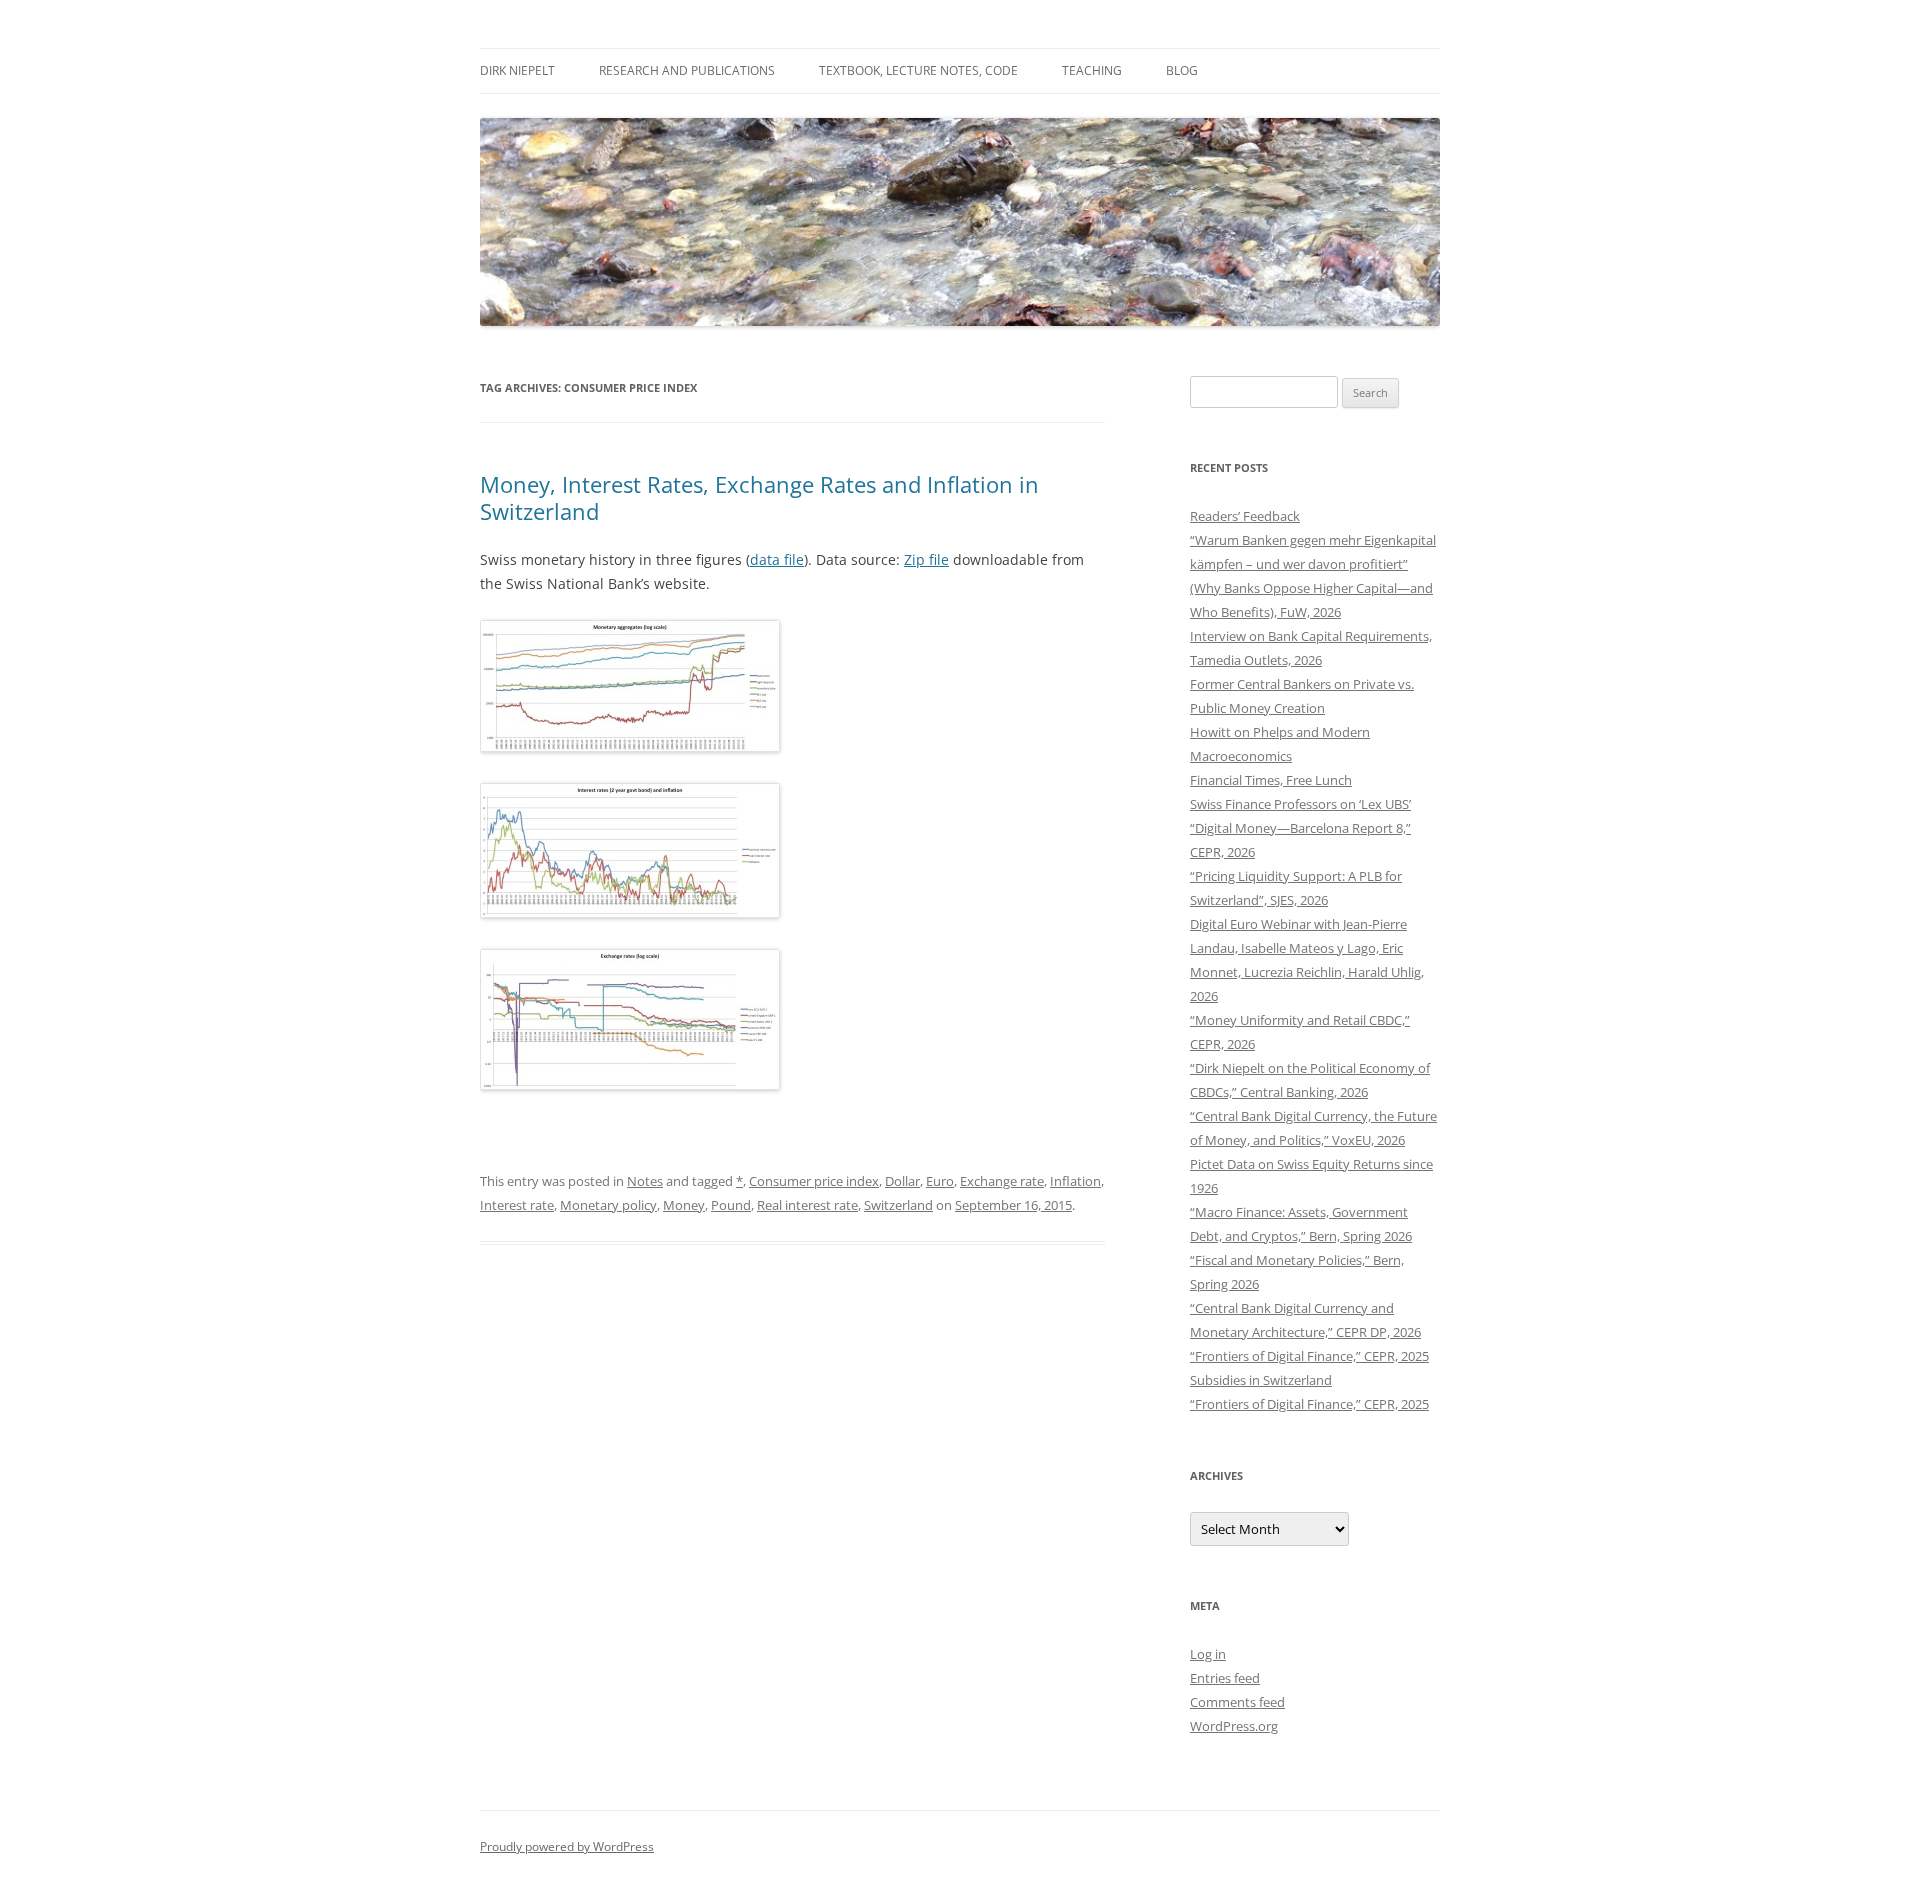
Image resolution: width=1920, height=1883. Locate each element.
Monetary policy (608, 1205)
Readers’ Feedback (1245, 516)
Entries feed (1225, 1678)
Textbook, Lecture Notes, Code (918, 70)
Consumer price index (814, 1181)
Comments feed (1237, 1702)
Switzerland (898, 1205)
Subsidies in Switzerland (1261, 1380)
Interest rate (517, 1205)
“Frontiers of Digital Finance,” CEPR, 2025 (1309, 1356)
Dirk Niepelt (517, 70)
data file (777, 559)
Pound (731, 1205)
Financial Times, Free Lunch (1271, 780)
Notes (645, 1181)
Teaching (1092, 70)
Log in (1208, 1654)
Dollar (902, 1181)
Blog (1182, 70)
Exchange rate (1002, 1181)
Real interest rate (807, 1205)
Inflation (1075, 1181)
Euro (940, 1181)
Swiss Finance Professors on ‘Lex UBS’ (1300, 804)
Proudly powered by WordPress (567, 1846)
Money (684, 1205)
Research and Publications (687, 70)
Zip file (926, 559)
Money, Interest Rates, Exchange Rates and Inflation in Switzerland (759, 497)
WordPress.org (1234, 1726)
